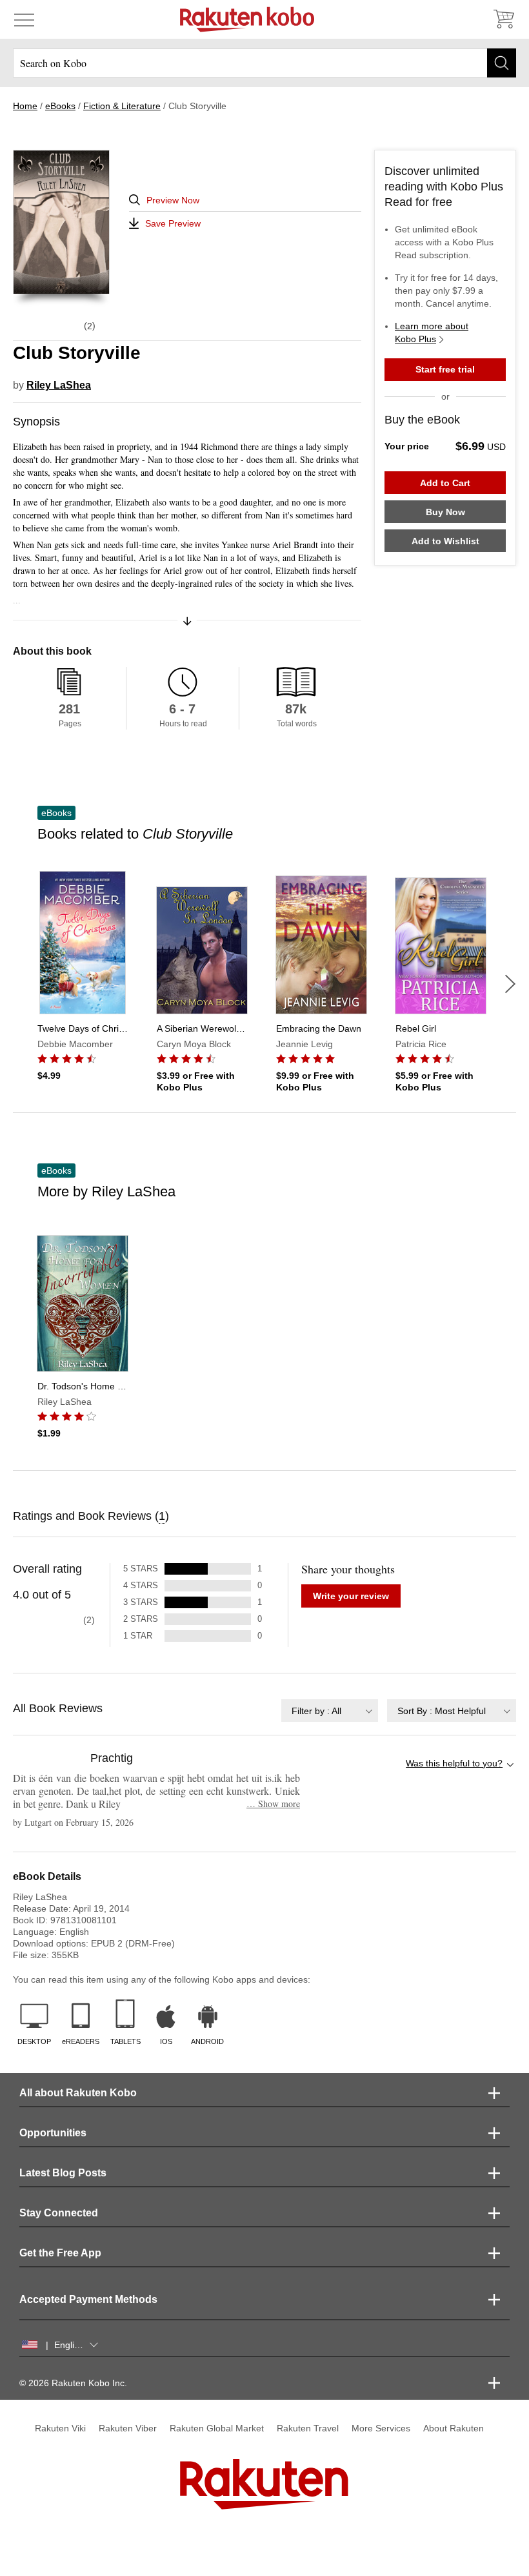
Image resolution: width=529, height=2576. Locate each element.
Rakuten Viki (60, 2428)
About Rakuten (454, 2428)
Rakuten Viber (128, 2428)
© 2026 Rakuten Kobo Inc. (73, 2383)
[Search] (502, 63)
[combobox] (330, 1711)
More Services (381, 2428)
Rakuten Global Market (217, 2428)
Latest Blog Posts (63, 2173)
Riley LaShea (59, 385)
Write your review (351, 1596)
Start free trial (445, 369)
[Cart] (503, 19)
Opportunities (53, 2133)
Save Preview (173, 223)
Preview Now (173, 200)
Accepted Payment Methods (88, 2299)
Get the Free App (60, 2253)
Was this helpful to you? (454, 1763)
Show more (273, 1804)
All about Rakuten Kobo (78, 2093)
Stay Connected (59, 2213)
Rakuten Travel (308, 2428)
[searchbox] (264, 63)
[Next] (510, 984)
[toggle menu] (24, 19)
